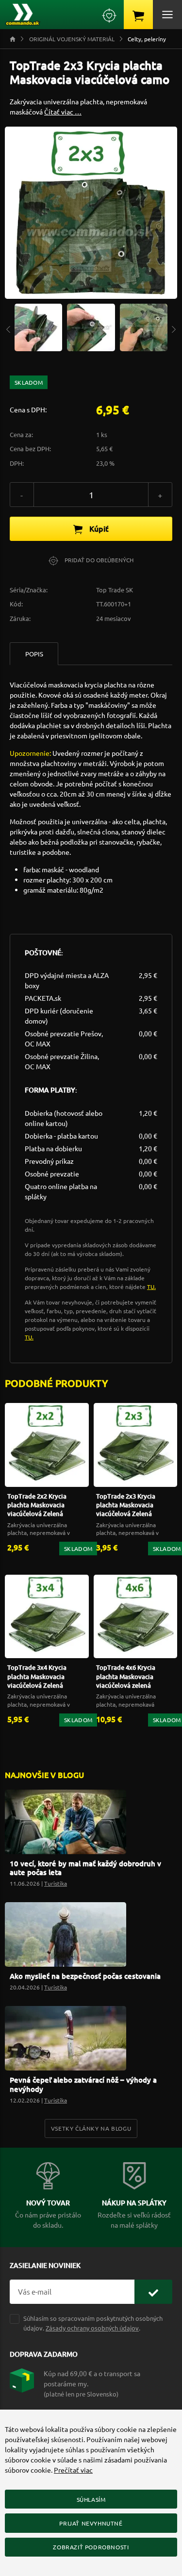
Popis (34, 654)
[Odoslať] (153, 2292)
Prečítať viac (73, 2470)
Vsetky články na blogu (91, 2128)
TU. (151, 1287)
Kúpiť (98, 528)
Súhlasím (91, 2499)
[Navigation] (8, 329)
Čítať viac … (63, 112)
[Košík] (138, 15)
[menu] (167, 15)
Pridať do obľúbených (98, 560)
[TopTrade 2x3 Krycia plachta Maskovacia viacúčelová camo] (38, 326)
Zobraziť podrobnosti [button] (91, 2547)
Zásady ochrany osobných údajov (92, 2328)
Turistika (56, 1883)
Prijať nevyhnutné (91, 2523)
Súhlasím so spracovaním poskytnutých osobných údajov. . (93, 2323)
